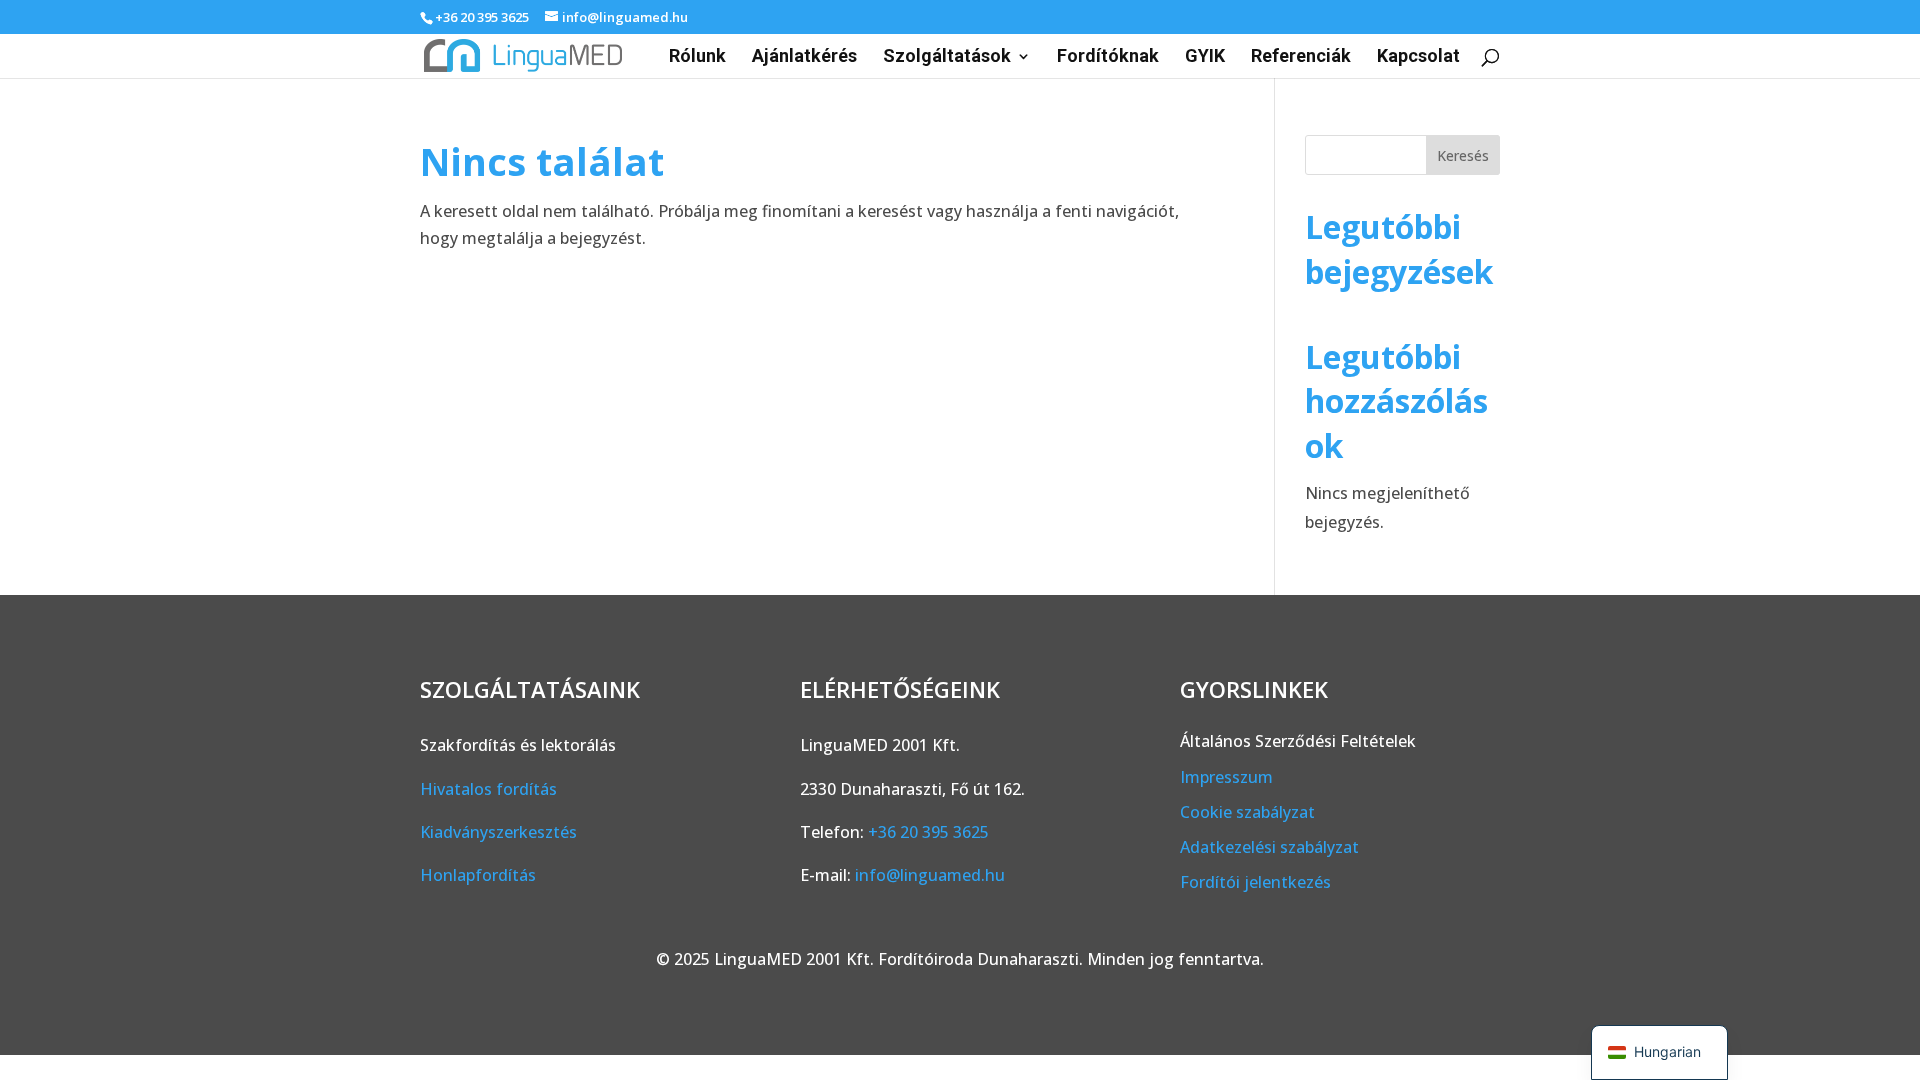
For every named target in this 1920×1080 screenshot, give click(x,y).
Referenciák (1301, 57)
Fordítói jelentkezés (1255, 882)
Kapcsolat (1418, 57)
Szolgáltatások (947, 57)
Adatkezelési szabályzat (1269, 847)
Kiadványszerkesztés (498, 832)
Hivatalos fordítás (488, 789)
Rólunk (697, 57)
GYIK (1205, 57)
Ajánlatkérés (804, 57)
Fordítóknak (1108, 57)
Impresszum (1226, 777)
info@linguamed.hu (930, 875)
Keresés (1463, 155)
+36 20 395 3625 (482, 17)
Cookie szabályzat (1247, 812)
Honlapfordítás (478, 875)
